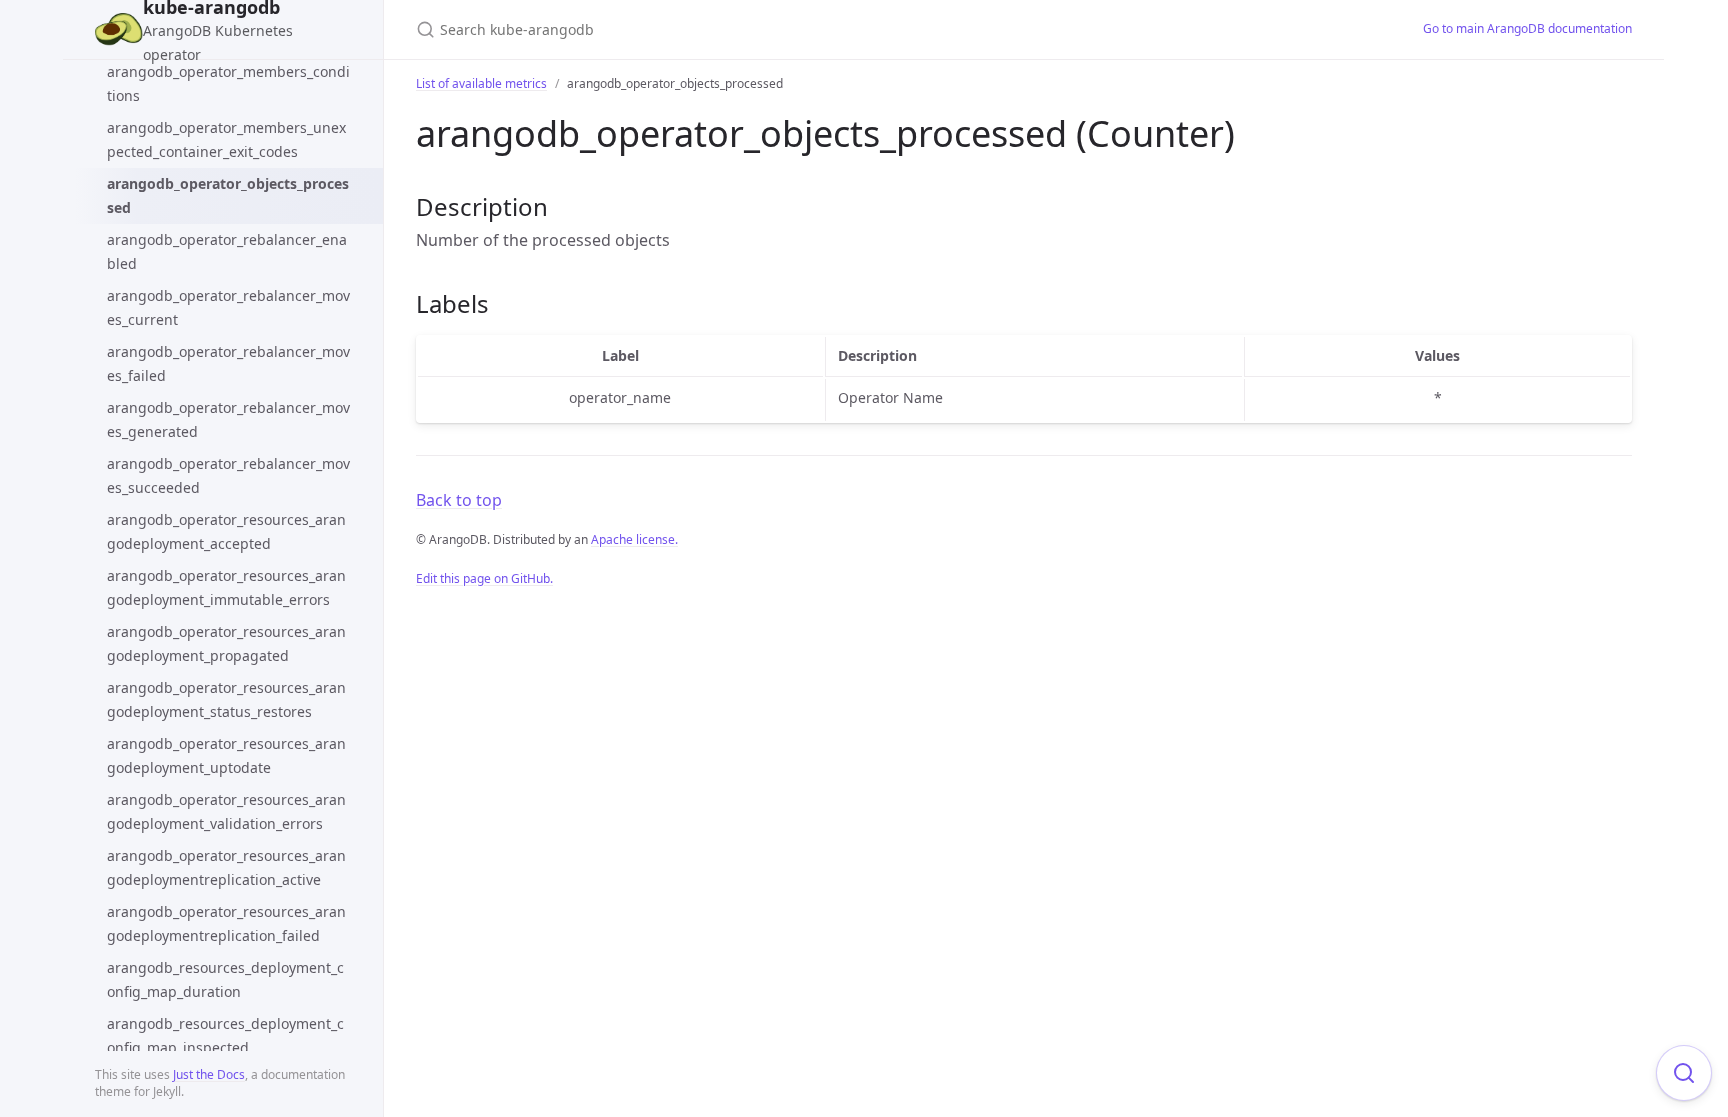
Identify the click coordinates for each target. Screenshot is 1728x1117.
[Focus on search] (1684, 1073)
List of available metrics (481, 83)
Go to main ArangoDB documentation (1527, 28)
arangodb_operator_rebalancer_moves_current (228, 307)
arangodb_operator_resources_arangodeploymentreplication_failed (226, 923)
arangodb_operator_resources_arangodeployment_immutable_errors (226, 587)
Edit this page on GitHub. (484, 578)
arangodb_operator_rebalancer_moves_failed (228, 363)
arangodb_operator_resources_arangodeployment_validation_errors (226, 811)
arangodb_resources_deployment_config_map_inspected (225, 1035)
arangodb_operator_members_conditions (228, 83)
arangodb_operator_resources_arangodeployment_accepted (226, 531)
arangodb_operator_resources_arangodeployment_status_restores (226, 699)
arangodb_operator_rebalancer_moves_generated (228, 419)
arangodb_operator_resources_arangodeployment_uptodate (226, 755)
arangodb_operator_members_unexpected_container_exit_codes (226, 139)
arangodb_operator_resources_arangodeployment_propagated (226, 643)
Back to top (459, 500)
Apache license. (634, 539)
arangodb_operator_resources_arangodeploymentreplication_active (226, 867)
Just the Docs (209, 1074)
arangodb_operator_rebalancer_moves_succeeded (228, 475)
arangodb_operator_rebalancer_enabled (227, 251)
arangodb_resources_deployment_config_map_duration (225, 979)
